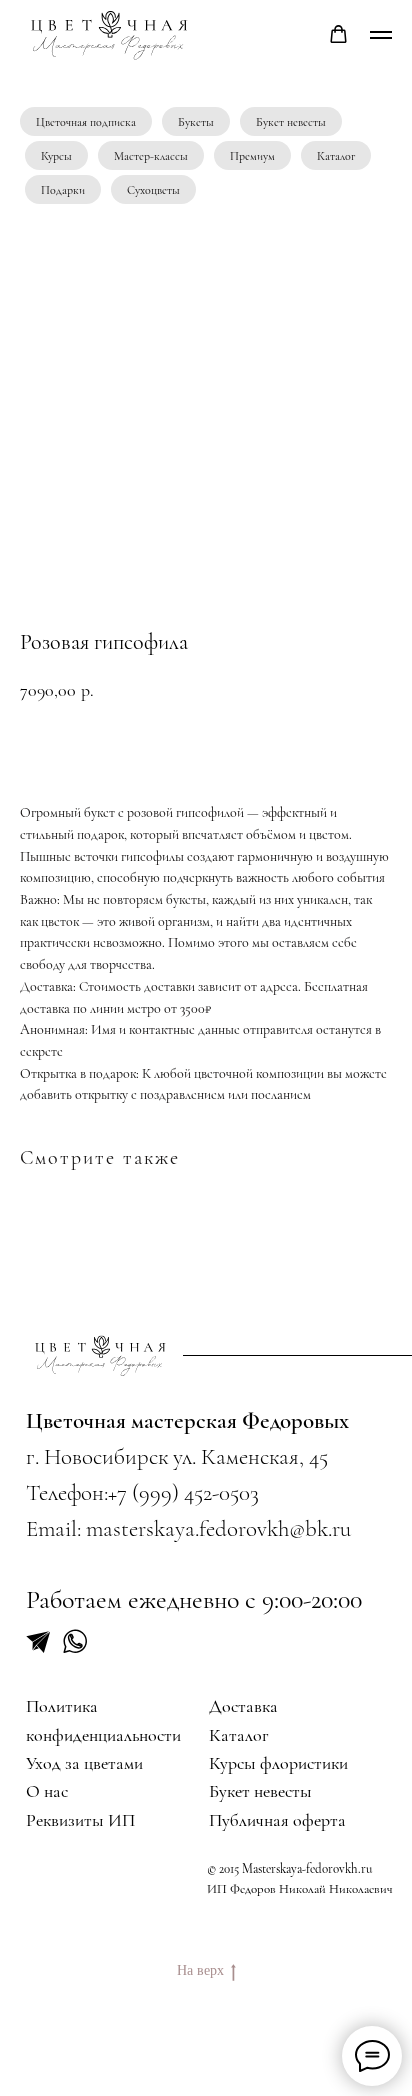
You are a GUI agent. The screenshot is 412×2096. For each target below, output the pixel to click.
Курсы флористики (278, 1763)
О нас (47, 1791)
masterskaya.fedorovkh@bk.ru (218, 1529)
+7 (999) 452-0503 (183, 1493)
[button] (338, 34)
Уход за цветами (84, 1763)
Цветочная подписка (86, 122)
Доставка (243, 1706)
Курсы (56, 156)
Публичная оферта (277, 1820)
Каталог (336, 156)
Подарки (63, 190)
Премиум (252, 156)
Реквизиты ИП (80, 1820)
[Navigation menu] (381, 35)
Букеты (196, 122)
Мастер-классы (151, 156)
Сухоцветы (153, 190)
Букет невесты (291, 122)
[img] (101, 1355)
